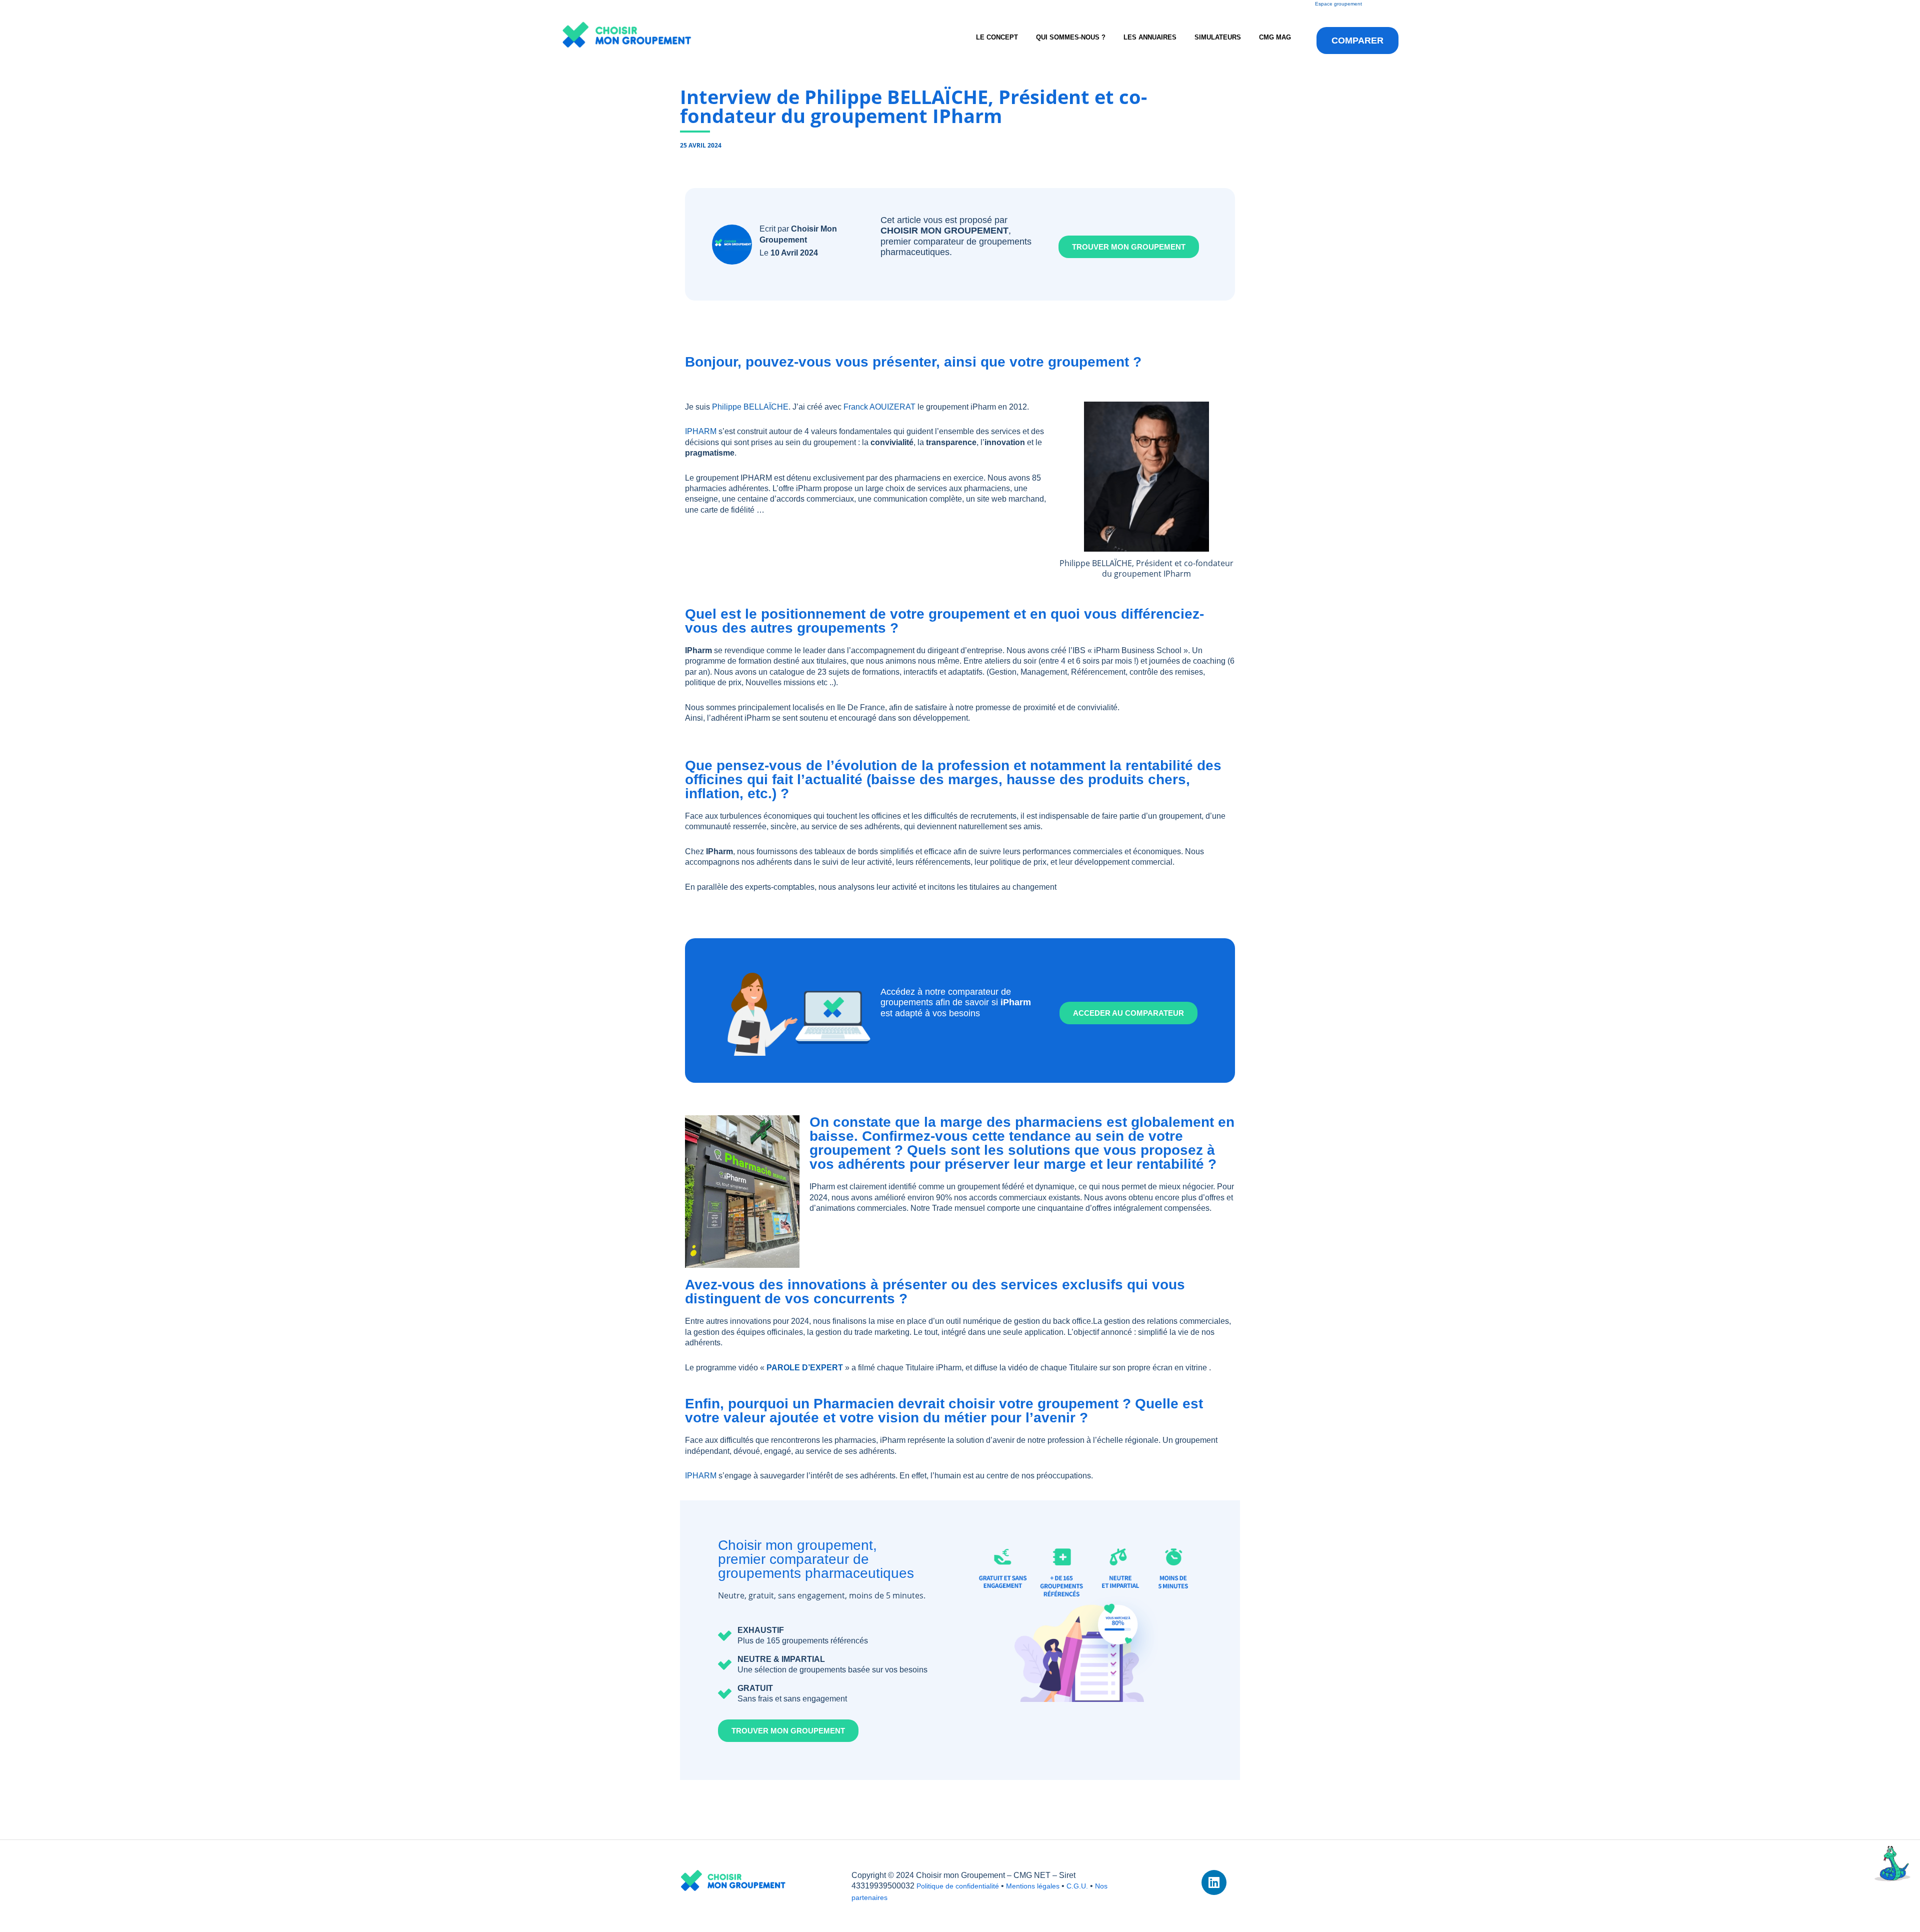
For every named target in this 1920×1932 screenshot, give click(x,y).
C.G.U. (1077, 1886)
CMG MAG (1275, 37)
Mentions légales (1033, 1886)
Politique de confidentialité (958, 1886)
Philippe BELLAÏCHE (750, 407)
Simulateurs (1218, 37)
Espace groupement (1338, 4)
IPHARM (701, 431)
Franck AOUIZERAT (879, 407)
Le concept (997, 37)
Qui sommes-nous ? (1071, 37)
